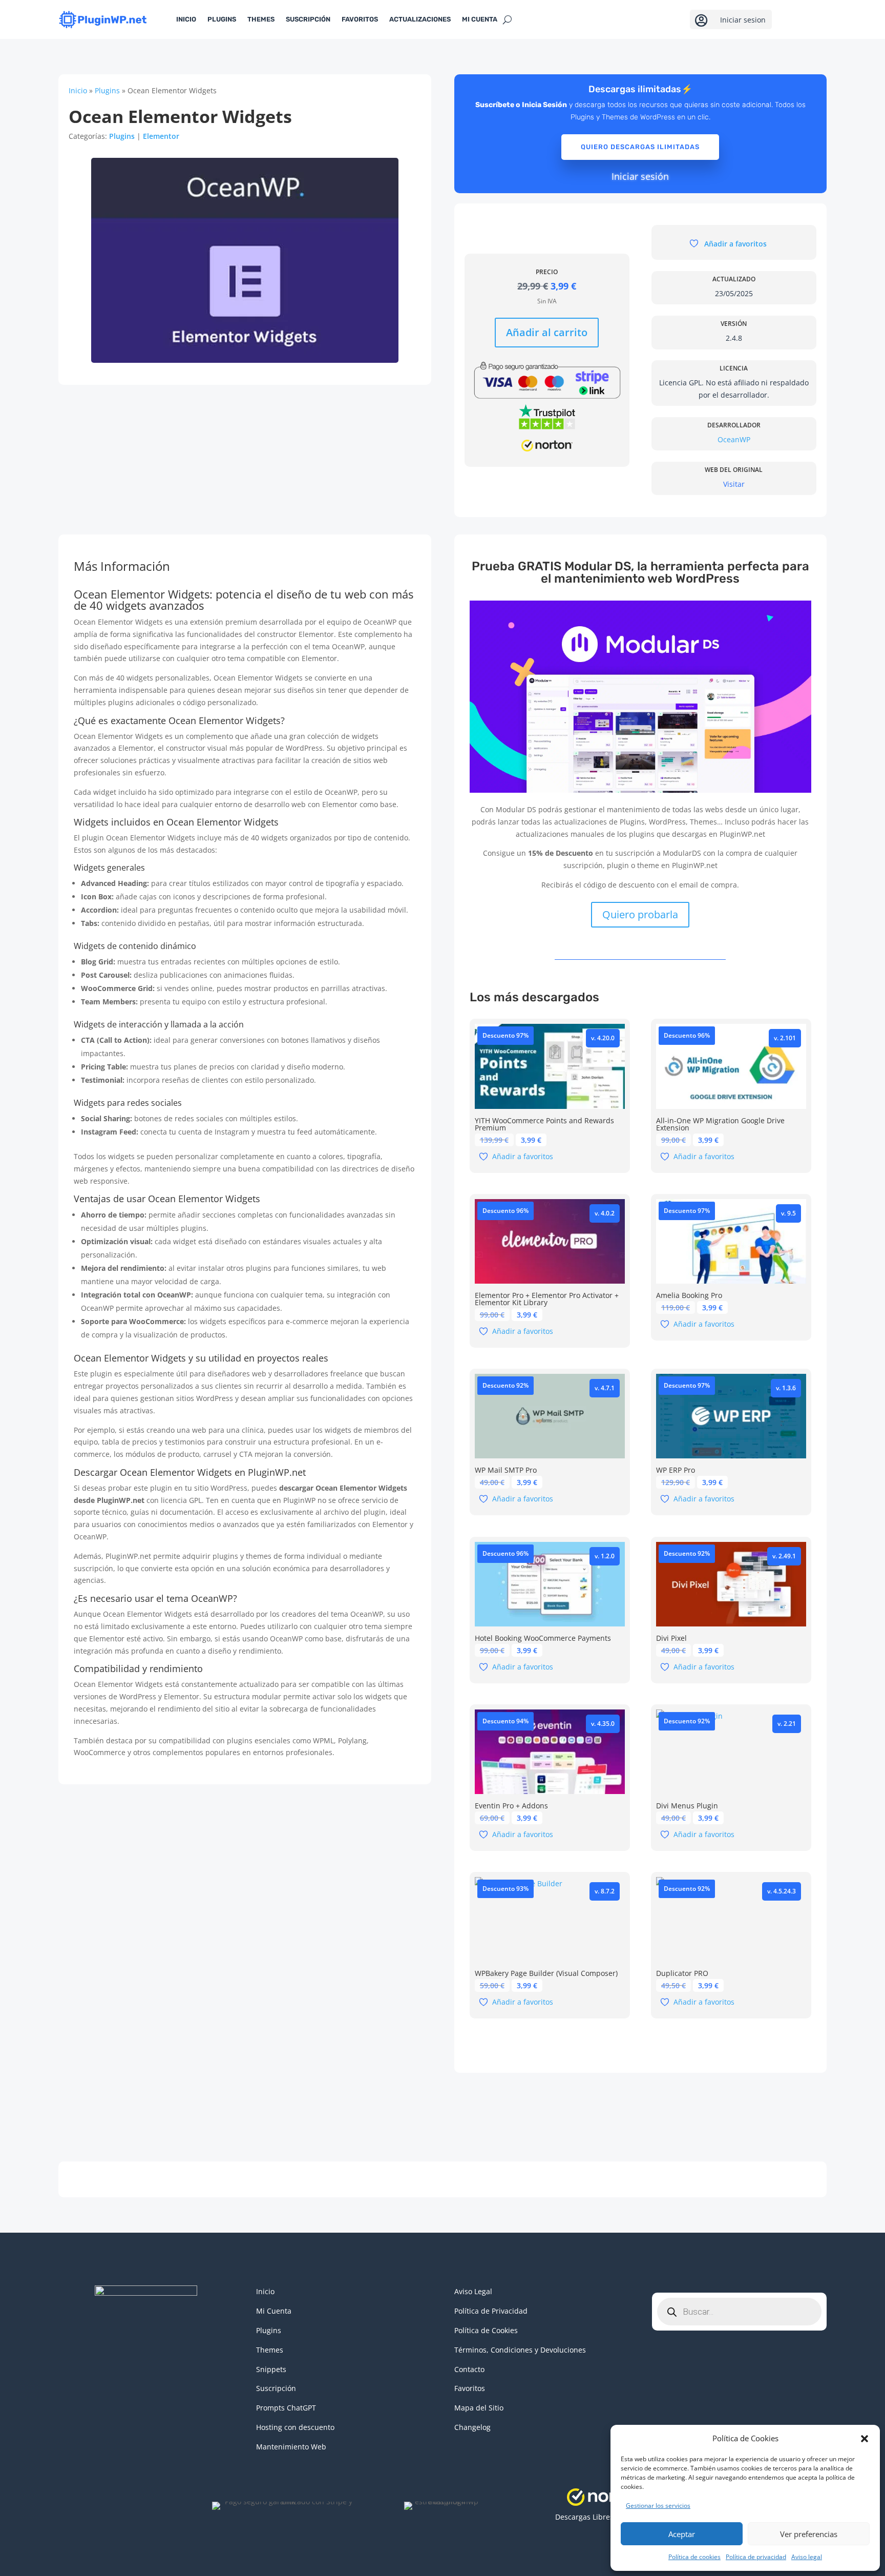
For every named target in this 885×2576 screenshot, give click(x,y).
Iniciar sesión (640, 176)
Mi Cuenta (274, 2311)
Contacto (469, 2369)
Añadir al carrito (547, 332)
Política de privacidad (756, 2557)
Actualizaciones (420, 19)
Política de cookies (694, 2557)
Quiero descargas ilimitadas (640, 147)
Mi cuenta (480, 19)
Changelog (472, 2427)
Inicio (186, 19)
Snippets (271, 2369)
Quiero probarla (640, 914)
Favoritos (360, 19)
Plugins (222, 19)
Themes (261, 19)
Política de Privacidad (491, 2311)
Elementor (161, 136)
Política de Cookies (486, 2330)
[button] (865, 2439)
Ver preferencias (809, 2534)
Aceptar (682, 2534)
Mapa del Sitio (479, 2408)
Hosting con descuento (295, 2427)
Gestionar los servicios (658, 2506)
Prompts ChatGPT (286, 2408)
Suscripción (308, 19)
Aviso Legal (473, 2291)
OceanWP (734, 439)
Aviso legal (807, 2557)
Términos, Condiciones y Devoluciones (520, 2350)
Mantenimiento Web (291, 2447)
